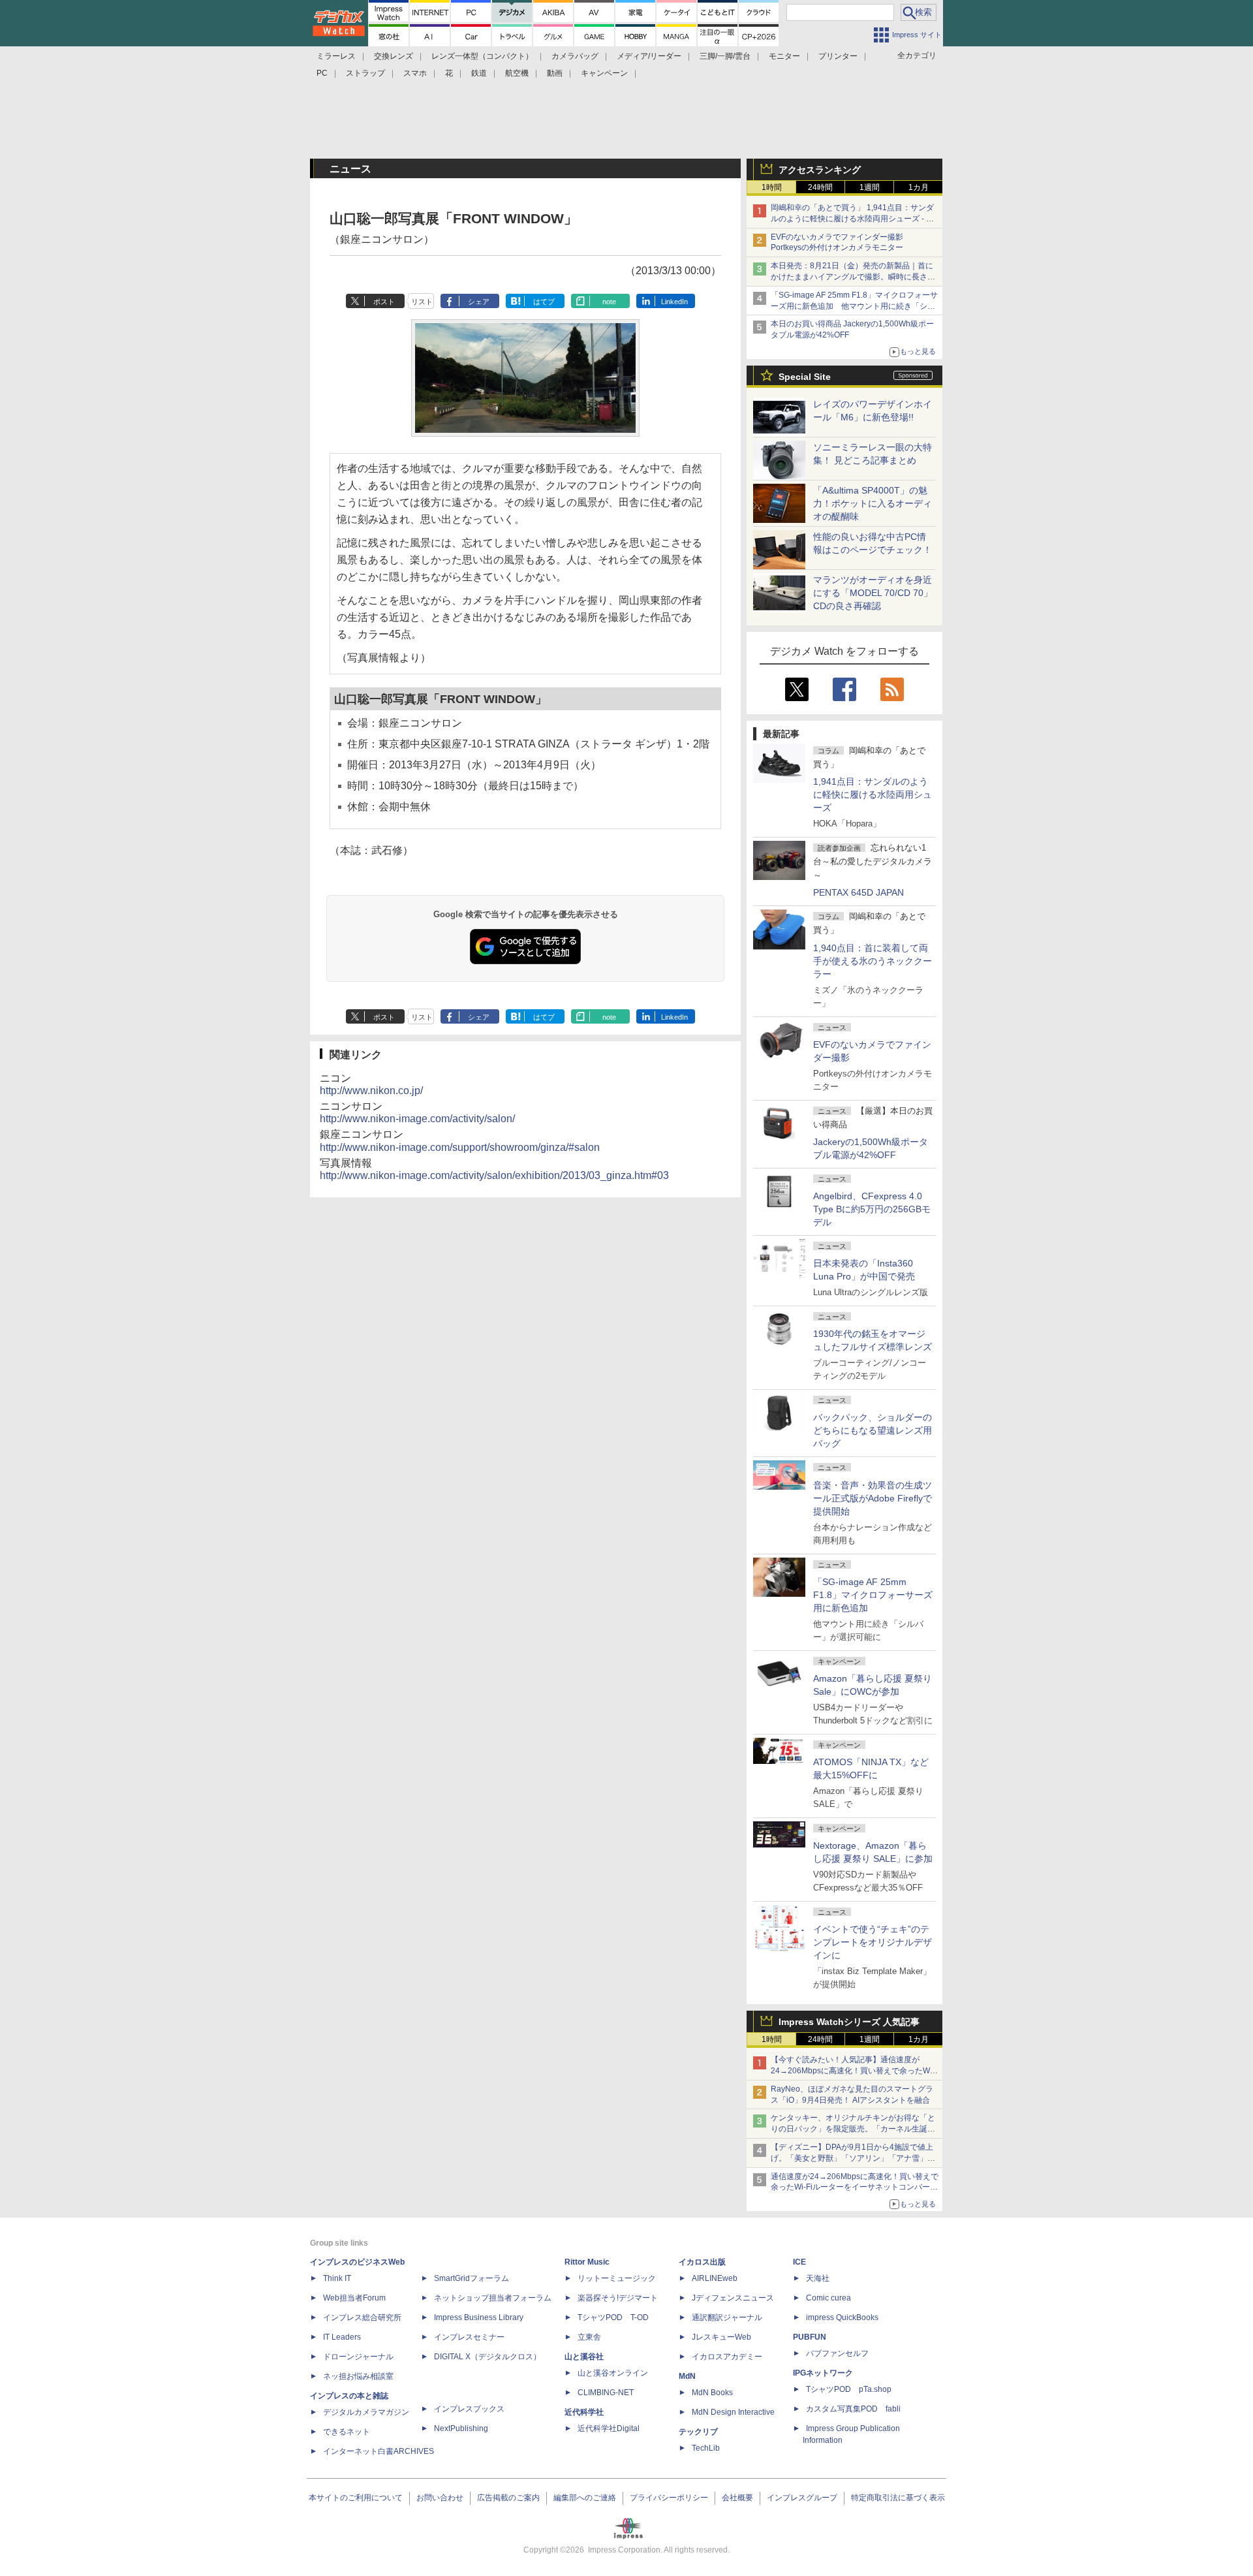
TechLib (706, 2448)
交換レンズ (394, 56)
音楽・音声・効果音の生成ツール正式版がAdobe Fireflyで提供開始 (873, 1498)
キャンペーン (604, 73)
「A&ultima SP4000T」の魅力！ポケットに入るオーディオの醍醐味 (873, 503)
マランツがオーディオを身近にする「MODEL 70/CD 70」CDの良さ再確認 (873, 593)
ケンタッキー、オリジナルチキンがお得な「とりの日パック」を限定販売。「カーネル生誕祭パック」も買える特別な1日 (853, 2129)
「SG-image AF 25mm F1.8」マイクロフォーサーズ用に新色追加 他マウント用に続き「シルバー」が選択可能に (854, 306)
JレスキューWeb (721, 2337)
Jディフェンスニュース (733, 2298)
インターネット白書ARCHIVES (379, 2451)
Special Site (805, 377)
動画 (555, 73)
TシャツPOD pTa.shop (849, 2389)
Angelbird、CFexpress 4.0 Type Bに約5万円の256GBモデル (872, 1209)
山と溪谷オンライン (613, 2373)
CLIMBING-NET (606, 2393)
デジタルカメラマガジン (366, 2412)
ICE (799, 2262)
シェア (479, 302)
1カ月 (919, 187)
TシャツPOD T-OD (613, 2317)
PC (322, 73)
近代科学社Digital (609, 2428)
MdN (687, 2376)
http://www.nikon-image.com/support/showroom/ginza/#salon (460, 1147)
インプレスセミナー (469, 2337)
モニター (784, 56)
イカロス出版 (702, 2262)
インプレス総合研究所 (362, 2317)
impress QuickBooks (842, 2317)
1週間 (870, 187)
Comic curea (828, 2298)
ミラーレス (336, 56)
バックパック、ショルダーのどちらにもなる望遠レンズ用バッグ (873, 1430)
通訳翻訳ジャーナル (727, 2317)
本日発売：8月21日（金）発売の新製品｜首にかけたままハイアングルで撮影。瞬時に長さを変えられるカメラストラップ (853, 277)
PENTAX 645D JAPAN (859, 892)
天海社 (818, 2278)
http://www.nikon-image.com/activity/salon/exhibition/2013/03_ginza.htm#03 (494, 1175)
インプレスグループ (802, 2498)
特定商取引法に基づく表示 (898, 2498)
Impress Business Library (479, 2317)
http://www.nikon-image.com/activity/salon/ (417, 1119)
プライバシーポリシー (669, 2498)
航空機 (517, 73)
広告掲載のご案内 (508, 2498)
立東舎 (589, 2337)
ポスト (384, 302)
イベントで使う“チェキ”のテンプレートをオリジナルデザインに (873, 1942)
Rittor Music (587, 2262)
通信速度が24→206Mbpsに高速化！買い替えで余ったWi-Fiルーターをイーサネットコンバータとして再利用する (855, 2188)
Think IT (337, 2278)
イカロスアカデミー (727, 2357)
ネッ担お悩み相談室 (358, 2376)
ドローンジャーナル (358, 2357)
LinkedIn (674, 302)
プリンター (838, 56)
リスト (422, 302)
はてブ (544, 302)
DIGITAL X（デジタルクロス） (487, 2357)
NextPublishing (461, 2428)
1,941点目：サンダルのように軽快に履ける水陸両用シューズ (873, 794)
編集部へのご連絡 (585, 2498)
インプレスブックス (469, 2409)
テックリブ (698, 2432)
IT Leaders (342, 2337)
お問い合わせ (440, 2498)
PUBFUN (810, 2337)
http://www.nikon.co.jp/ (371, 1091)
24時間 (820, 187)
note (609, 302)
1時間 (772, 187)
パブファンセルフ (837, 2353)
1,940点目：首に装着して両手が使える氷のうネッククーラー (873, 961)
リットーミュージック (617, 2278)
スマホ (415, 73)
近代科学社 (584, 2412)
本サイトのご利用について (356, 2498)
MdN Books (712, 2393)
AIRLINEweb (715, 2278)
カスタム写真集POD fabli (853, 2409)
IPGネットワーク (823, 2373)
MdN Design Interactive (733, 2412)
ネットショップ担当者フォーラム (493, 2298)
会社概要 (737, 2498)
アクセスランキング (820, 170)
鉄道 (479, 73)
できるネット (347, 2432)
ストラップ (365, 73)
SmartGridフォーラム (472, 2278)
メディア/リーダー (649, 56)
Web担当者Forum (354, 2298)
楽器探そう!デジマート (618, 2298)
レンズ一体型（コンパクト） (482, 56)
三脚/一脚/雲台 (725, 56)
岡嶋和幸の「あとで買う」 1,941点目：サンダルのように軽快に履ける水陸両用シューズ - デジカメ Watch (852, 219)
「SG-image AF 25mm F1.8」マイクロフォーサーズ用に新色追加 (873, 1595)
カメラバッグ (575, 56)
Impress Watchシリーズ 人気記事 (849, 2022)
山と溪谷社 (584, 2357)
